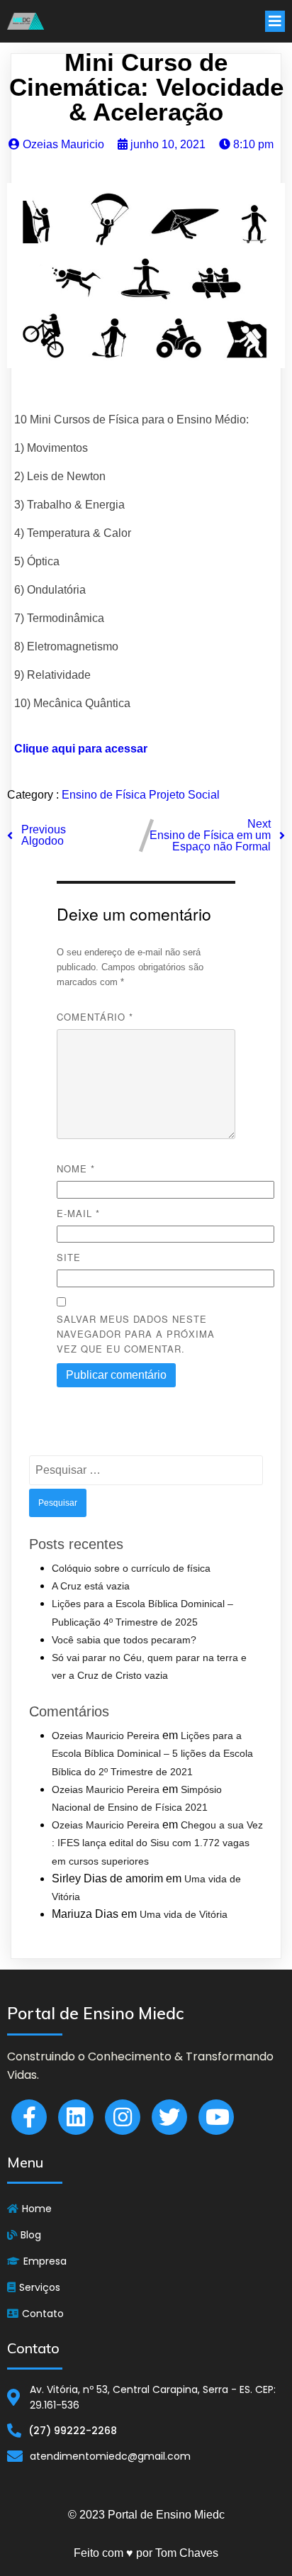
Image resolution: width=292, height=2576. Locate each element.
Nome (76, 1168)
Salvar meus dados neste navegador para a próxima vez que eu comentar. (136, 1334)
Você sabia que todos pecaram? (124, 1640)
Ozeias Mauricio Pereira (106, 1736)
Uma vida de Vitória (184, 1914)
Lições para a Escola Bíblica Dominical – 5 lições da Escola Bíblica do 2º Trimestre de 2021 (152, 1753)
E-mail (78, 1213)
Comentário (95, 1017)
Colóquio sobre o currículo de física (131, 1568)
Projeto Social (184, 795)
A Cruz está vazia (91, 1586)
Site (69, 1257)
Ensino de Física (105, 795)
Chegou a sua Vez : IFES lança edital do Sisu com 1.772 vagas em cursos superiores (157, 1843)
